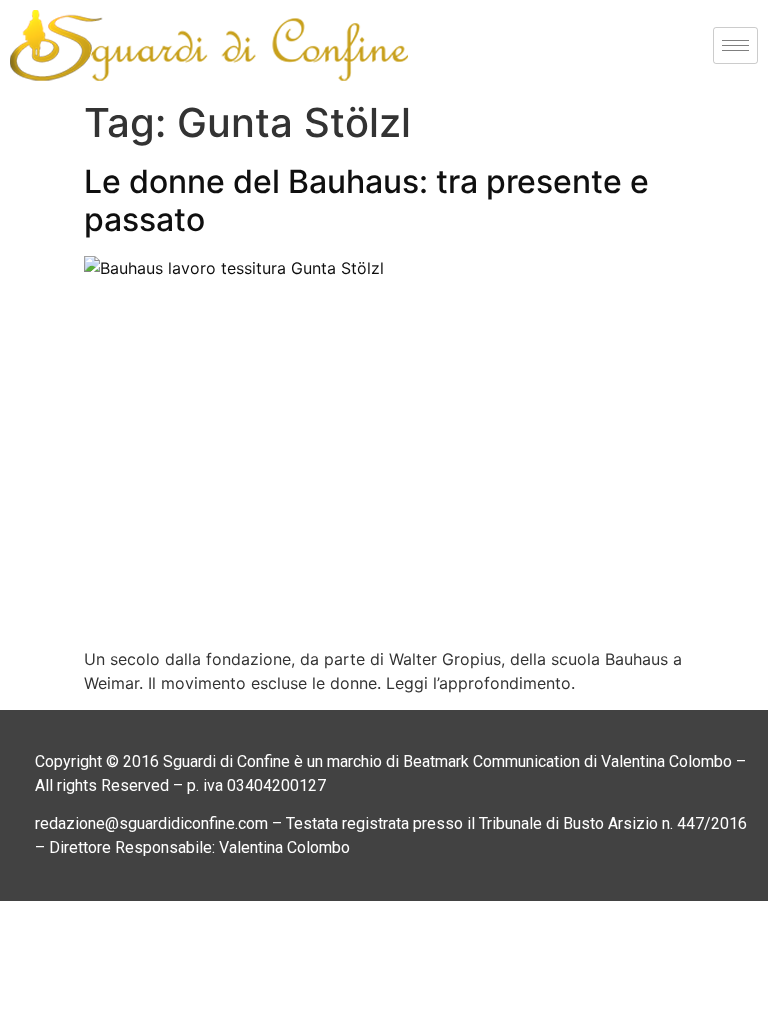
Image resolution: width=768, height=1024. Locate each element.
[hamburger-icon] (735, 45)
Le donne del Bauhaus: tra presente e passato (366, 200)
